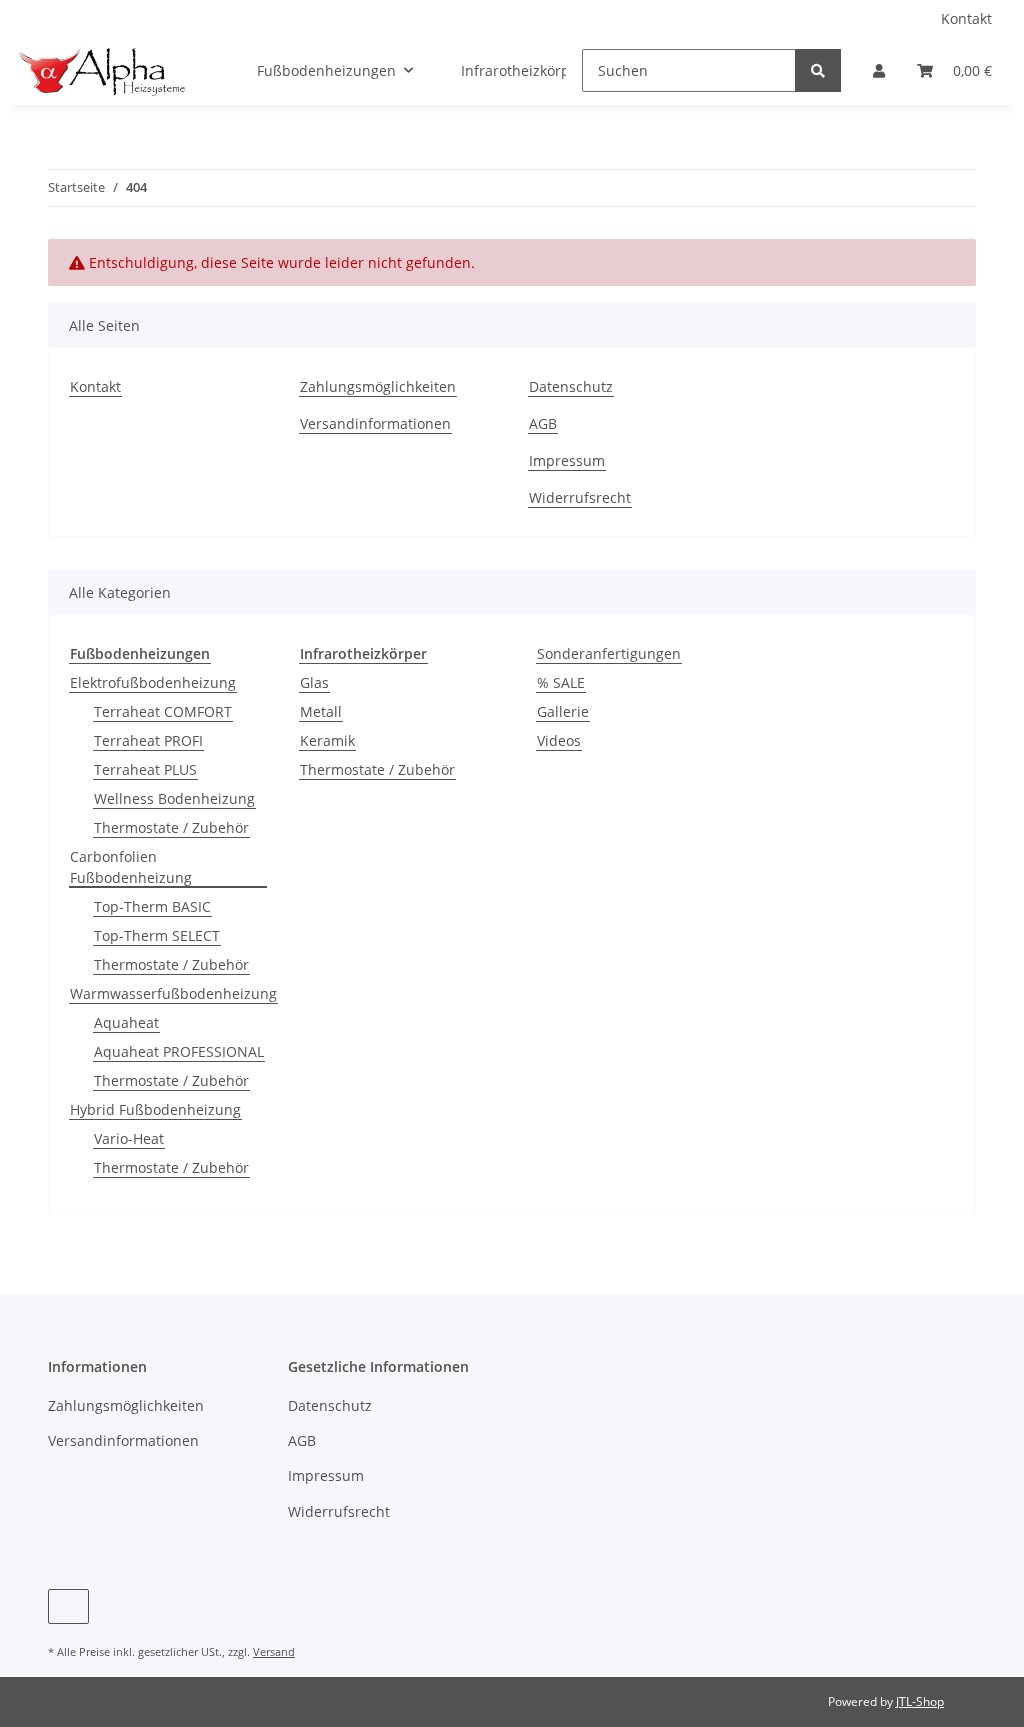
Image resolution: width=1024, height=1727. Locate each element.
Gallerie (563, 711)
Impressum (567, 460)
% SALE (561, 682)
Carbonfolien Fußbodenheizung (131, 867)
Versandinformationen (375, 423)
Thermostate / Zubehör (171, 827)
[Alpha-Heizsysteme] (100, 71)
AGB (543, 423)
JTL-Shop (920, 1701)
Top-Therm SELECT (157, 935)
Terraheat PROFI (148, 740)
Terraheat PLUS (145, 769)
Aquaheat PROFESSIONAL (179, 1051)
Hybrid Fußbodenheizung (155, 1109)
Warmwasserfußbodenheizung (173, 993)
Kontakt (966, 18)
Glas (314, 682)
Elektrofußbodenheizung (153, 682)
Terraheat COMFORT (163, 711)
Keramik (327, 740)
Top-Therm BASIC (152, 906)
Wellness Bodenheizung (174, 798)
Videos (559, 740)
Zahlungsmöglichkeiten (378, 386)
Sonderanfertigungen (609, 653)
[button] (879, 70)
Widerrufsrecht (580, 497)
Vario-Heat (129, 1138)
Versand (274, 1651)
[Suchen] (818, 70)
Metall (321, 711)
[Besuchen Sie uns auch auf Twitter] (68, 1606)
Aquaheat (126, 1022)
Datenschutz (571, 386)
